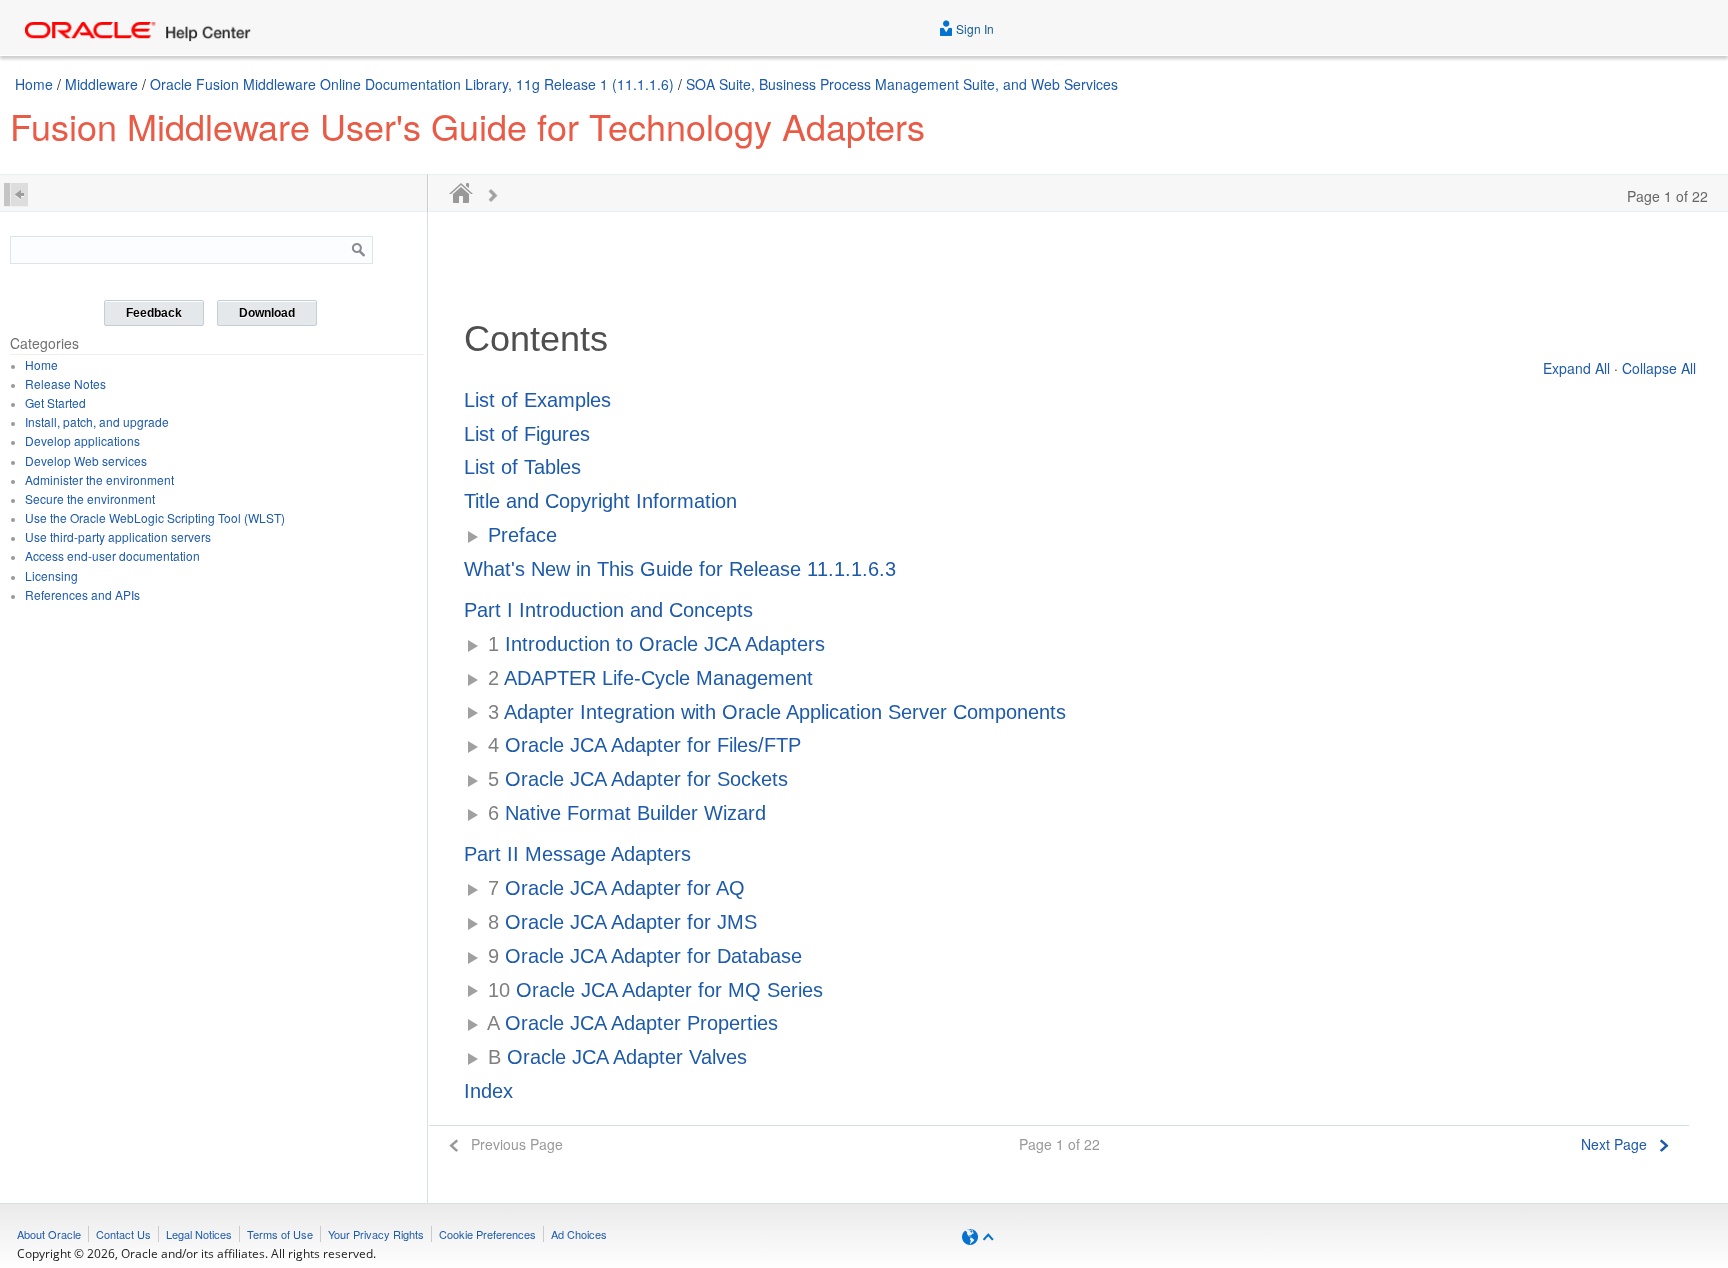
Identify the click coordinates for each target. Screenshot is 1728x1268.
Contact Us (123, 1234)
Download (267, 313)
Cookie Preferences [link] (487, 1234)
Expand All (1576, 368)
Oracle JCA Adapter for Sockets (638, 779)
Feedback (154, 313)
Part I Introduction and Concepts (608, 610)
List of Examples (537, 400)
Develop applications (82, 440)
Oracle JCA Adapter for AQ (616, 888)
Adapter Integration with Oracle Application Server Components (777, 712)
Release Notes (65, 383)
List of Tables (522, 467)
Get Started (55, 402)
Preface (522, 535)
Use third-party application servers (118, 536)
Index (488, 1091)
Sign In (973, 28)
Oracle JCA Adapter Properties (632, 1023)
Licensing (51, 575)
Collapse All (1659, 368)
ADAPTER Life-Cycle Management (650, 678)
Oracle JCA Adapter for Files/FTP (644, 745)
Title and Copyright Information (600, 501)
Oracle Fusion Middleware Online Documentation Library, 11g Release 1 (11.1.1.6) (412, 84)
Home (34, 84)
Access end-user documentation (112, 555)
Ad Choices (579, 1234)
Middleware (101, 84)
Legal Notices (199, 1234)
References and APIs (82, 594)
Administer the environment (99, 479)
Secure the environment (90, 498)
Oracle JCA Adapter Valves (617, 1057)
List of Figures (527, 434)
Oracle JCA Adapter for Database (645, 956)
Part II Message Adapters (577, 854)
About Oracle (49, 1234)
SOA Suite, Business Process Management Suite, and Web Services (902, 84)
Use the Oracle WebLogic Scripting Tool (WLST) (155, 517)
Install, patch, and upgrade (97, 421)
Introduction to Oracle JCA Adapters (656, 644)
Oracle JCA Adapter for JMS (622, 922)
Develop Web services (86, 460)
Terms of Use (280, 1234)
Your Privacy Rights (376, 1234)
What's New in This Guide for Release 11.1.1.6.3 (680, 569)
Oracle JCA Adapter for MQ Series (655, 990)
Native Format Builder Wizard (627, 813)
